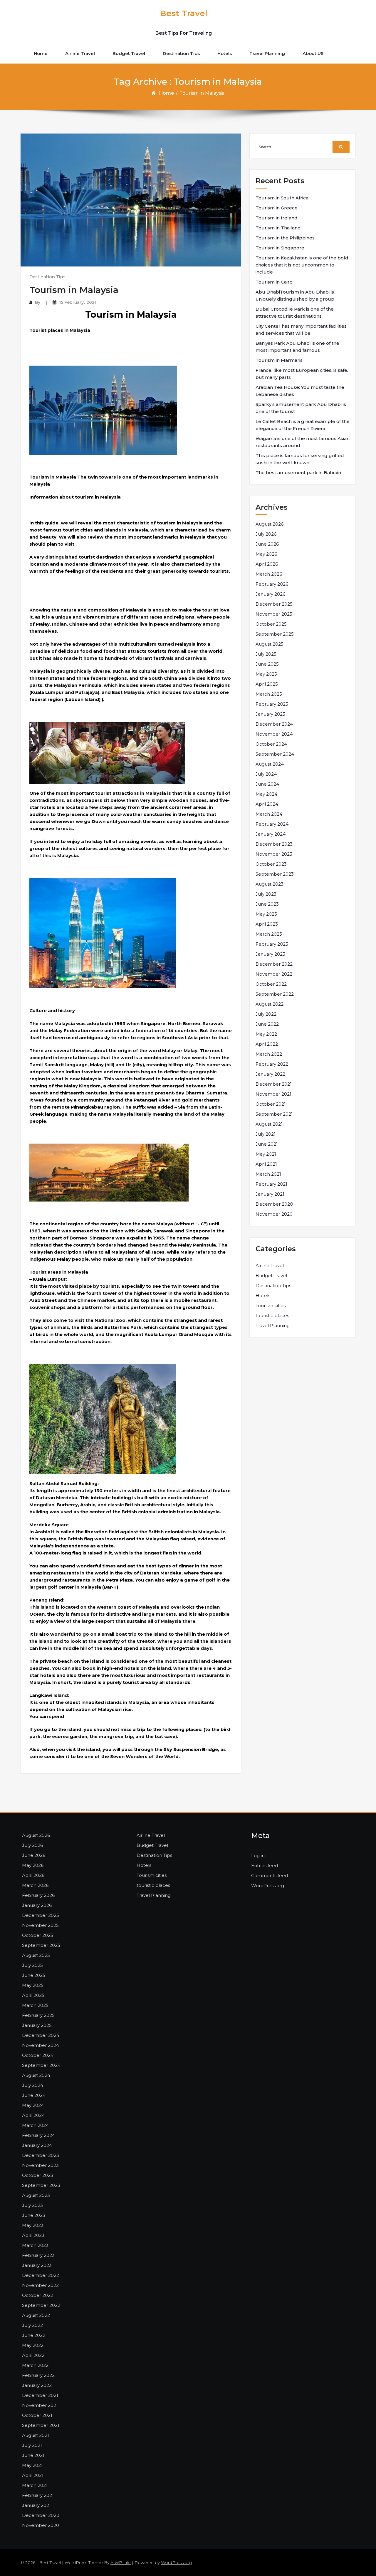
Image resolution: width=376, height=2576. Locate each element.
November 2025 (274, 614)
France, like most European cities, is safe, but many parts (302, 374)
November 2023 (274, 854)
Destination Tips (181, 53)
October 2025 (271, 624)
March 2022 (269, 1054)
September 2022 (275, 994)
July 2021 (266, 1134)
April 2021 (266, 1164)
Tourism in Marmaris (279, 360)
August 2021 (269, 1124)
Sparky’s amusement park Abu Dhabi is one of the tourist (301, 408)
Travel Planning (267, 53)
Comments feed (270, 1876)
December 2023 (274, 844)
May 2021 (266, 1154)
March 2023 (269, 934)
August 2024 (270, 764)
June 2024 (267, 784)
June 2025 (267, 664)
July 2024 (266, 774)
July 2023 (266, 894)
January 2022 (270, 1074)
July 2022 (266, 1014)
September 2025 (275, 634)
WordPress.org (268, 1886)
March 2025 (269, 694)
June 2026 (267, 544)
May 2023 (266, 914)
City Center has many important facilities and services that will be (301, 330)
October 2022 (271, 984)
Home (41, 53)
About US (313, 53)
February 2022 (272, 1064)
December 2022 (274, 964)
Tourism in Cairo (274, 282)
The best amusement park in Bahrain (298, 473)
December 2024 (274, 724)
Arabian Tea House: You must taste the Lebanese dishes (300, 391)
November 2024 (274, 734)
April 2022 (267, 1044)
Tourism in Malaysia (74, 290)
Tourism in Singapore (280, 248)
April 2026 (267, 564)
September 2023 (275, 874)
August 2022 (270, 1004)
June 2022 (267, 1024)
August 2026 (270, 524)
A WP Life (121, 2562)
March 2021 (268, 1174)
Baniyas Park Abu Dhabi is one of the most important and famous (297, 347)
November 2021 (273, 1094)
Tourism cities (271, 1306)
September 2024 (275, 754)
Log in (258, 1856)
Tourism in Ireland (277, 218)
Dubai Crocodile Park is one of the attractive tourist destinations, (295, 313)
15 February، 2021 (78, 302)
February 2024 (272, 824)
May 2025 (266, 674)
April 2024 (267, 804)
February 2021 (271, 1184)
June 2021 (267, 1144)
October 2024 (271, 744)
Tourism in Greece (277, 208)
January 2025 (270, 714)
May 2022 (266, 1034)
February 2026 (272, 584)
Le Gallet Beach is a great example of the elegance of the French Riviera (303, 425)
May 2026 (266, 554)
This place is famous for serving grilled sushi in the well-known (300, 459)
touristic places (272, 1316)
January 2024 (271, 834)
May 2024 (266, 794)
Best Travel (184, 13)
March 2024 (269, 814)
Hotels (225, 53)
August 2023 (270, 884)
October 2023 (271, 864)
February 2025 (272, 704)
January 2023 (270, 954)
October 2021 (271, 1104)
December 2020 (274, 1204)
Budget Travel (129, 53)
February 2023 (272, 944)
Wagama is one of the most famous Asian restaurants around (303, 442)
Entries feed (265, 1866)
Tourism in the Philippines (285, 238)
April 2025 (267, 684)
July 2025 (266, 654)
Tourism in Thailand (278, 228)
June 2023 (267, 904)
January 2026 (270, 594)
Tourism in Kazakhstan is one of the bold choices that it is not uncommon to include (302, 265)
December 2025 (274, 604)
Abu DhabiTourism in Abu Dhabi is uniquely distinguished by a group (295, 295)
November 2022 (274, 974)
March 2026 (269, 574)
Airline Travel (80, 53)
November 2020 (274, 1214)
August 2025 (270, 644)
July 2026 (266, 534)
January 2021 (270, 1194)
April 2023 (267, 924)
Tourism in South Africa (282, 198)
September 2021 (274, 1114)
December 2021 (274, 1084)
